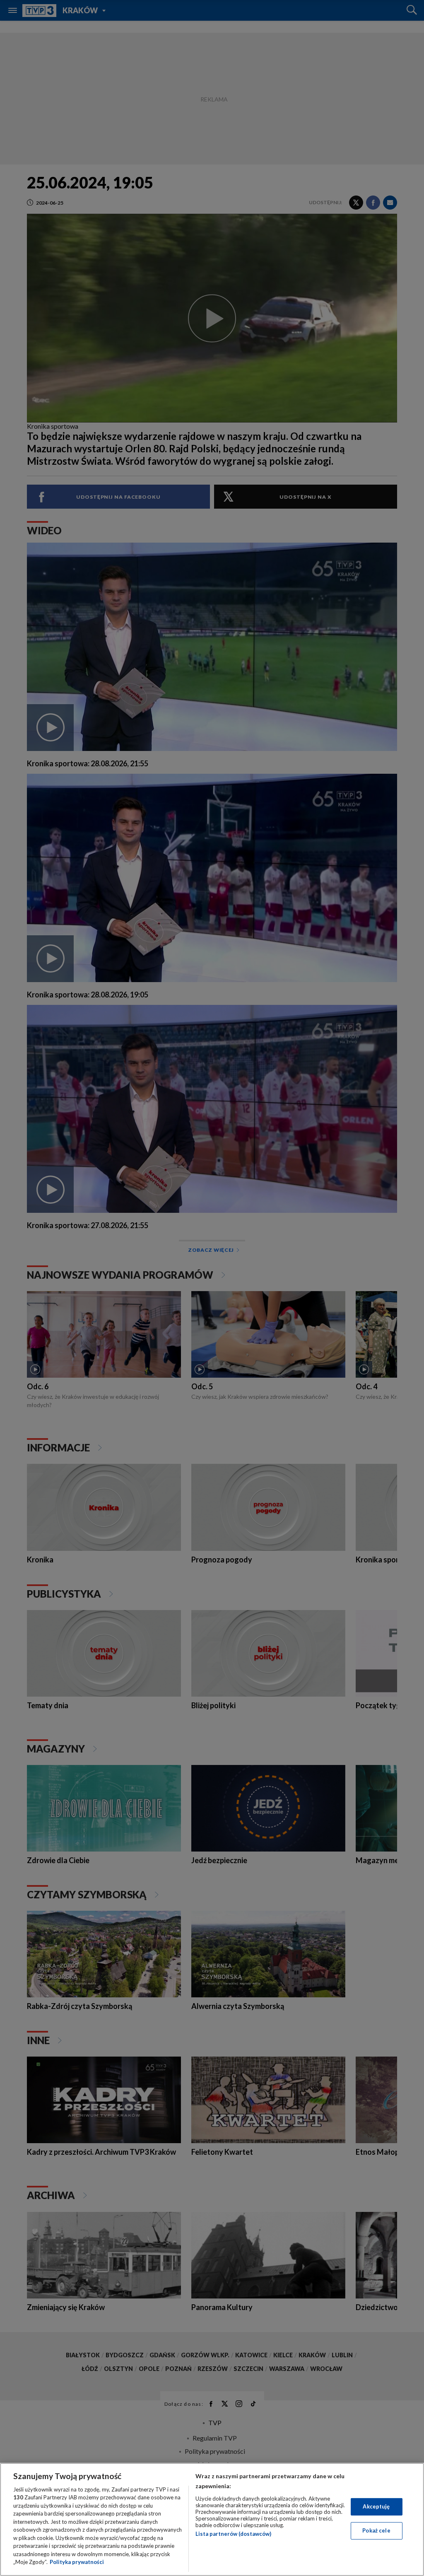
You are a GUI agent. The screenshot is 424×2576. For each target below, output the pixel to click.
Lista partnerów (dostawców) (233, 2534)
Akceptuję (376, 2506)
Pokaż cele (376, 2530)
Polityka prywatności (77, 2562)
